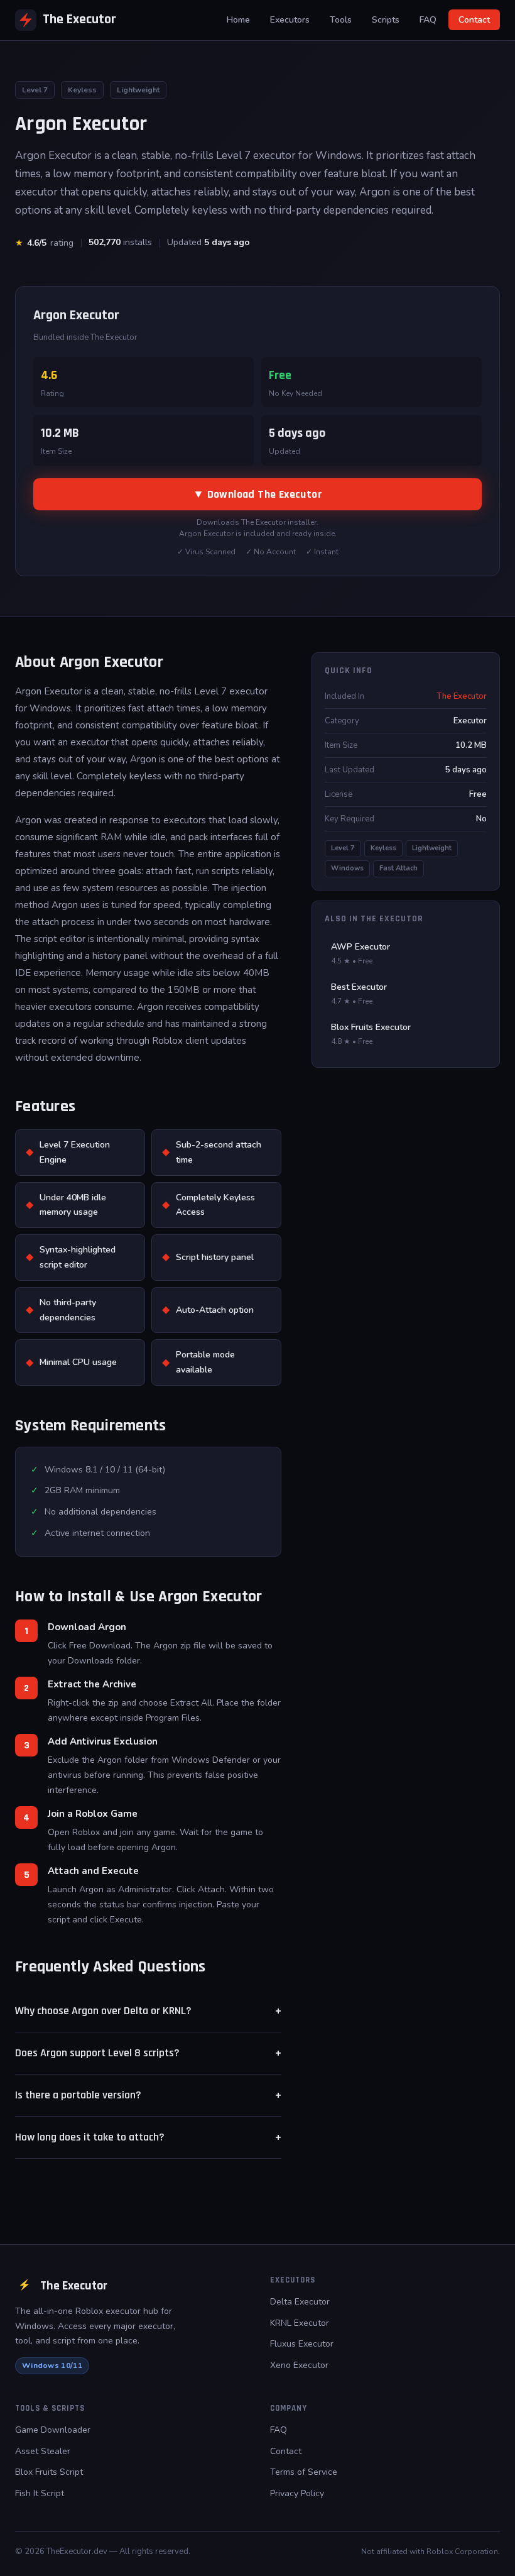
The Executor (79, 19)
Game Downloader (53, 2430)
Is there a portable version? (148, 2095)
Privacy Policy (297, 2493)
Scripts (386, 20)
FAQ (428, 20)
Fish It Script (40, 2493)
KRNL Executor (300, 2323)
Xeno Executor (299, 2365)
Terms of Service (304, 2472)
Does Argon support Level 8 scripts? (148, 2053)
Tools (341, 20)
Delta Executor (300, 2302)
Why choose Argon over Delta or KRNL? (148, 2011)
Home (238, 20)
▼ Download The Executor (257, 494)
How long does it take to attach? (148, 2137)
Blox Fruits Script (49, 2472)
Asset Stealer (43, 2451)
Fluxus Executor (302, 2344)
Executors (290, 20)
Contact (474, 20)
